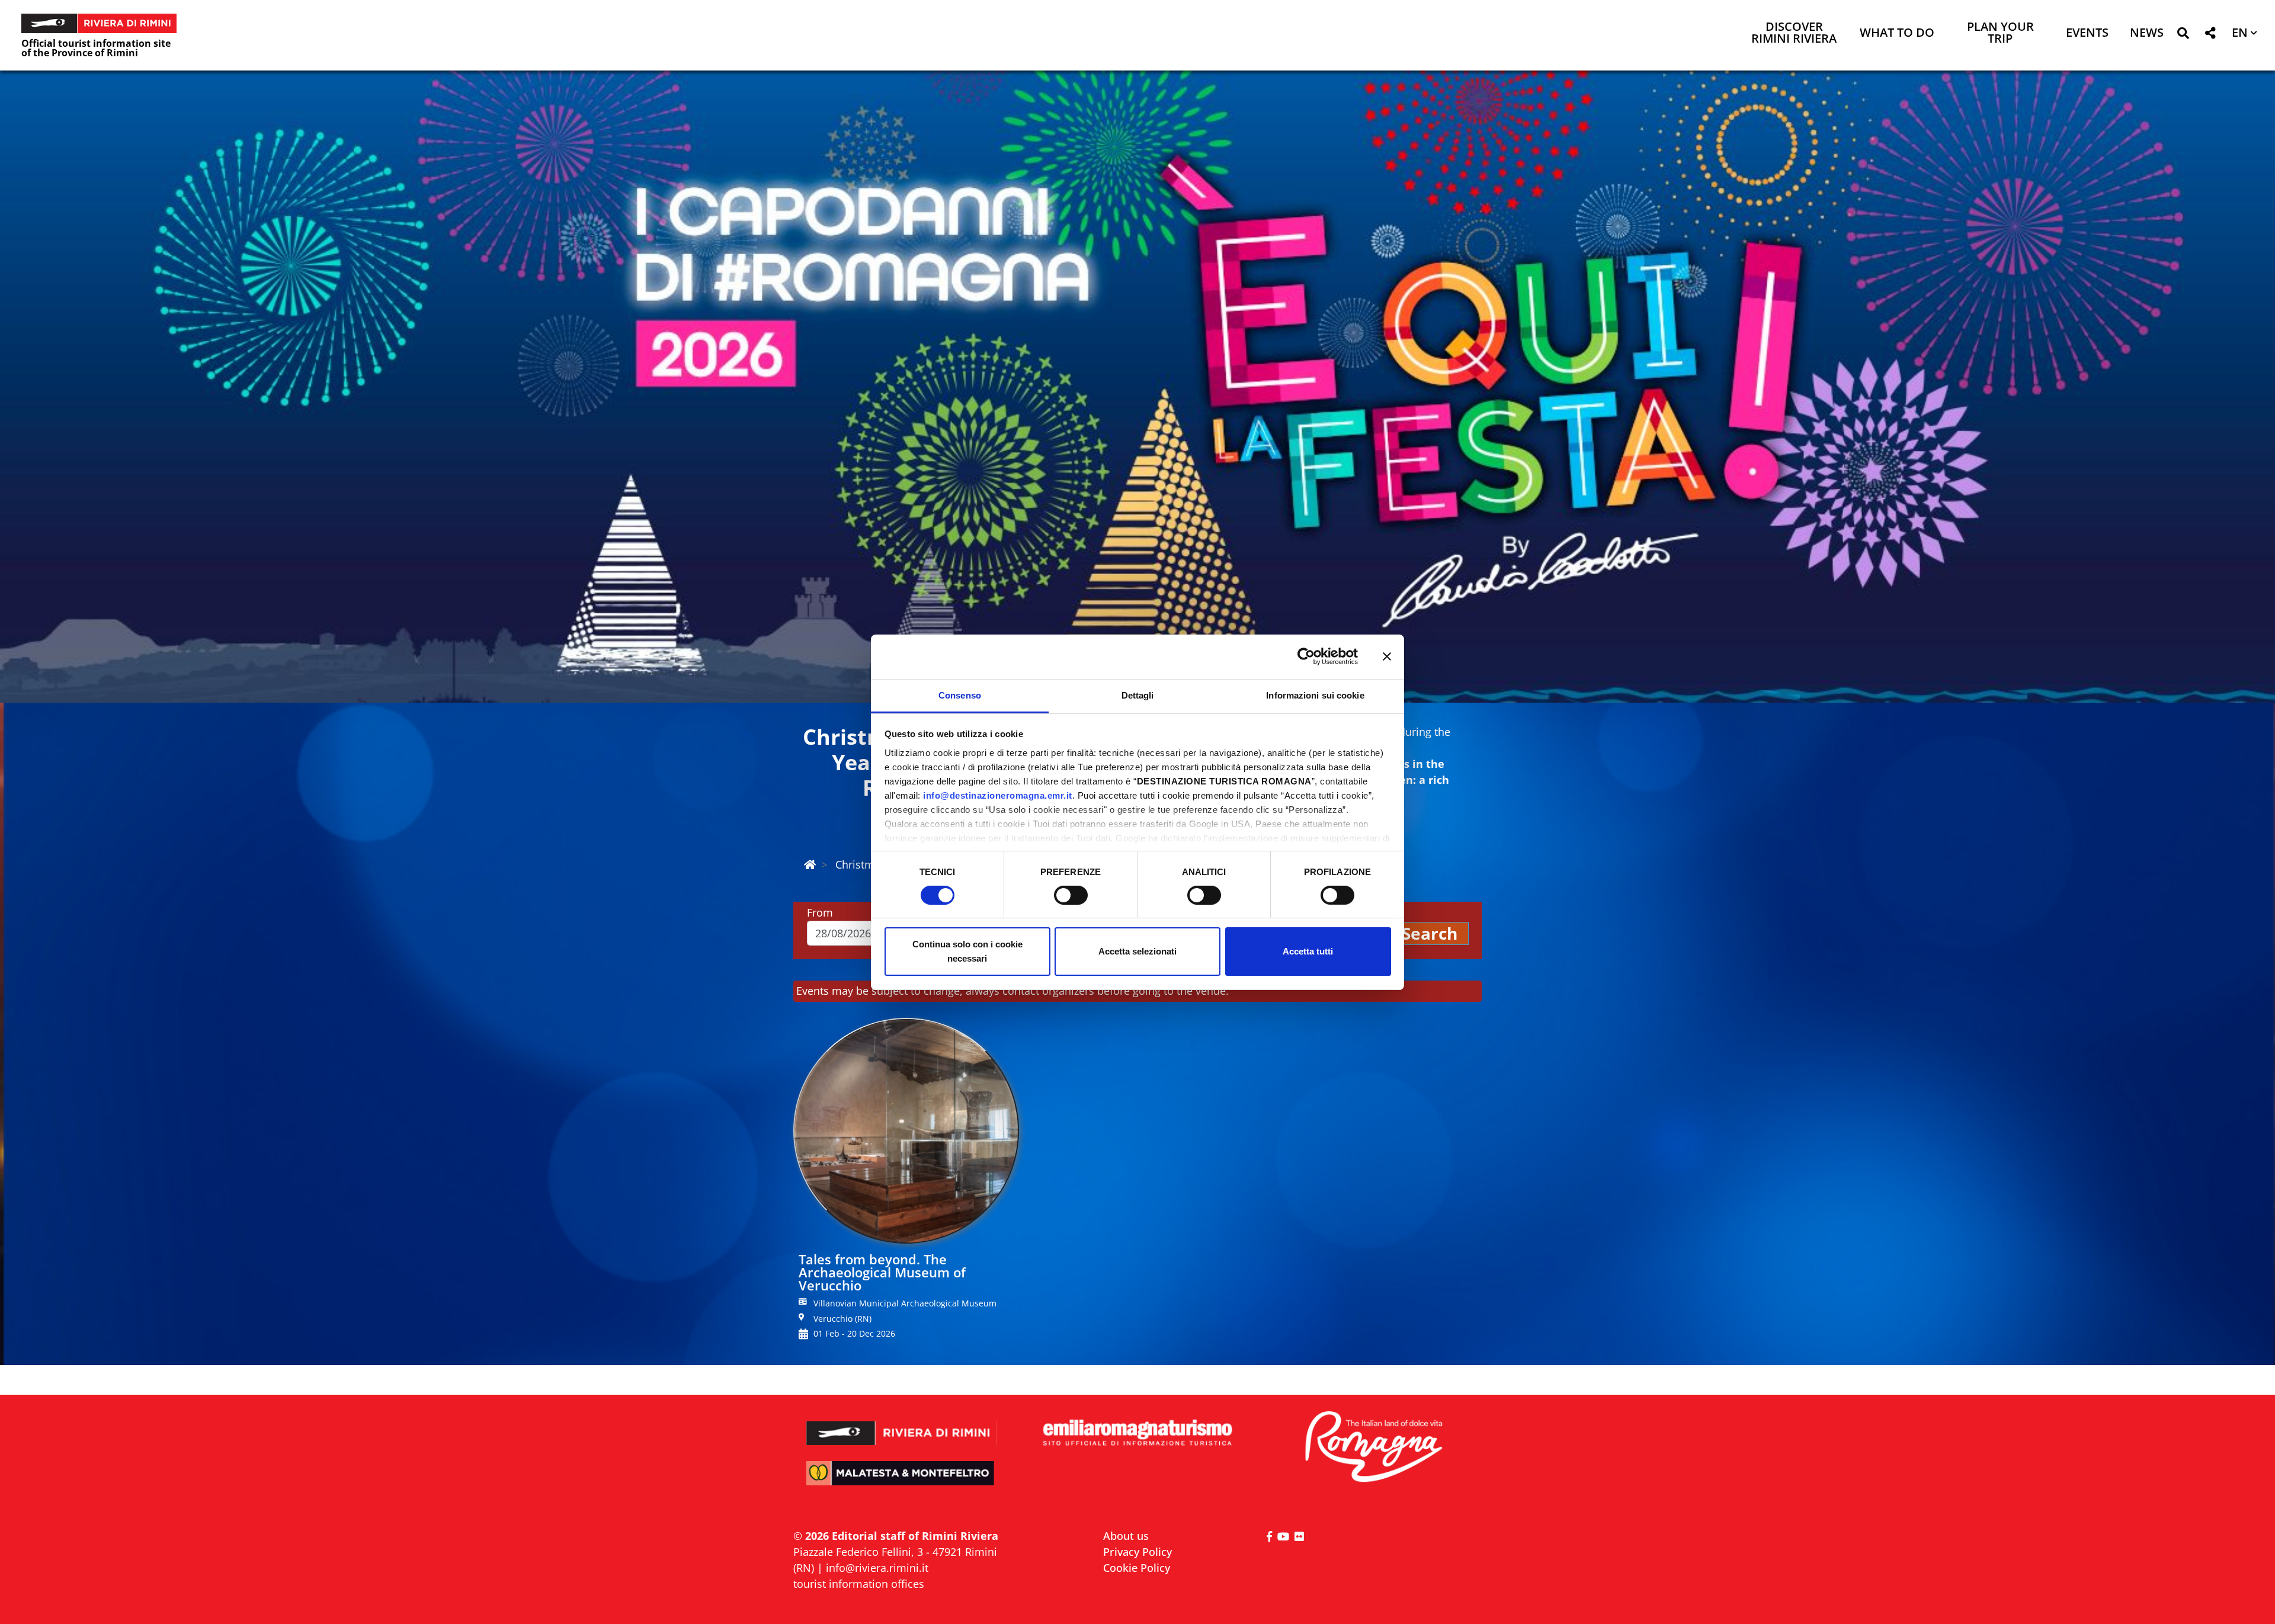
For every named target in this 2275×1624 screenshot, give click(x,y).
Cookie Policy (1137, 1568)
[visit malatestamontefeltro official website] (902, 1482)
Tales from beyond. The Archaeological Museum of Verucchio (882, 1272)
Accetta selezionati (1137, 951)
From (820, 912)
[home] (810, 864)
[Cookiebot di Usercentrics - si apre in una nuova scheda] (1306, 656)
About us (1126, 1536)
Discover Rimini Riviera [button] (1794, 33)
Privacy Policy (1137, 1552)
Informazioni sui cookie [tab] (1315, 695)
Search (1430, 933)
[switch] (1071, 895)
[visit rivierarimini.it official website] (902, 1425)
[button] (2183, 35)
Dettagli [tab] (1138, 695)
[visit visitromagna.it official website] (1373, 1448)
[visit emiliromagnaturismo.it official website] (1137, 1434)
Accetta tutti (1308, 951)
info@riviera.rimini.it (877, 1568)
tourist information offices (859, 1584)
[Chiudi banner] (1387, 656)
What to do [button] (1897, 33)
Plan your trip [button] (2000, 33)
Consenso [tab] (960, 695)
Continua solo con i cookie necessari (967, 951)
